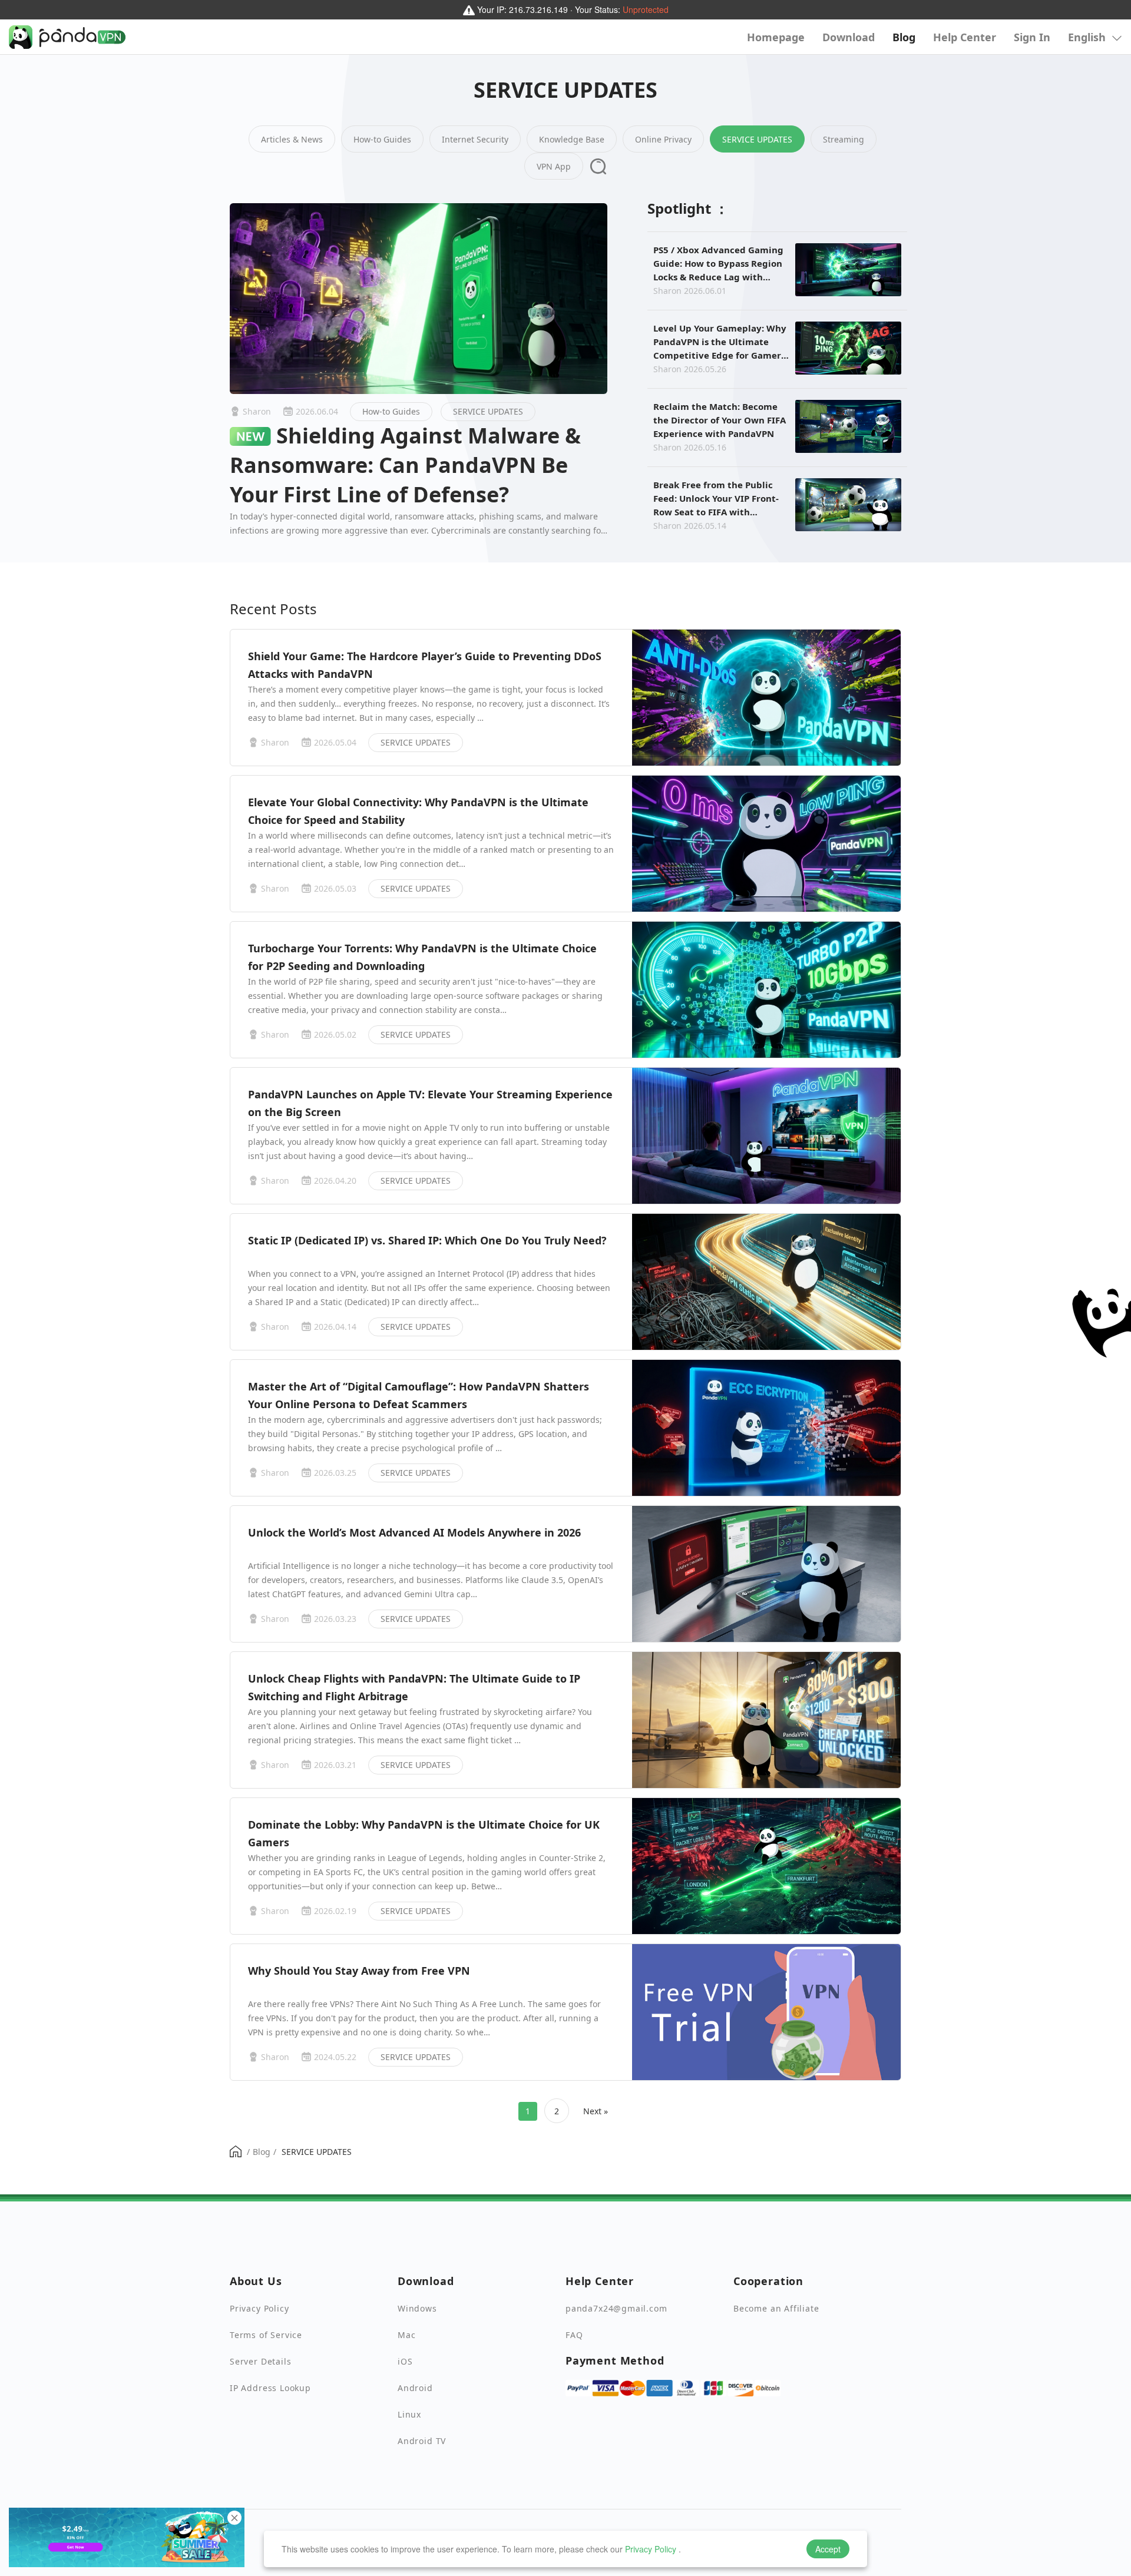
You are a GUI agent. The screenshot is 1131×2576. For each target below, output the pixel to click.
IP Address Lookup (270, 2388)
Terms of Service (266, 2335)
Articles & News (292, 139)
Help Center (965, 37)
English (1088, 37)
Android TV (422, 2441)
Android (415, 2388)
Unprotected (646, 9)
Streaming (844, 139)
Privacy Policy (651, 2549)
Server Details (260, 2361)
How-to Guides (382, 139)
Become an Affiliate (776, 2308)
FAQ (574, 2335)
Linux (409, 2414)
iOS (405, 2361)
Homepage (776, 37)
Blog (904, 37)
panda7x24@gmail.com (616, 2308)
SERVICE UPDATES (757, 139)
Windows (417, 2308)
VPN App (554, 166)
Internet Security (475, 139)
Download (849, 37)
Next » (596, 2111)
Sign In (1032, 37)
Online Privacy (663, 139)
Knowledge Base (572, 139)
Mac (406, 2335)
